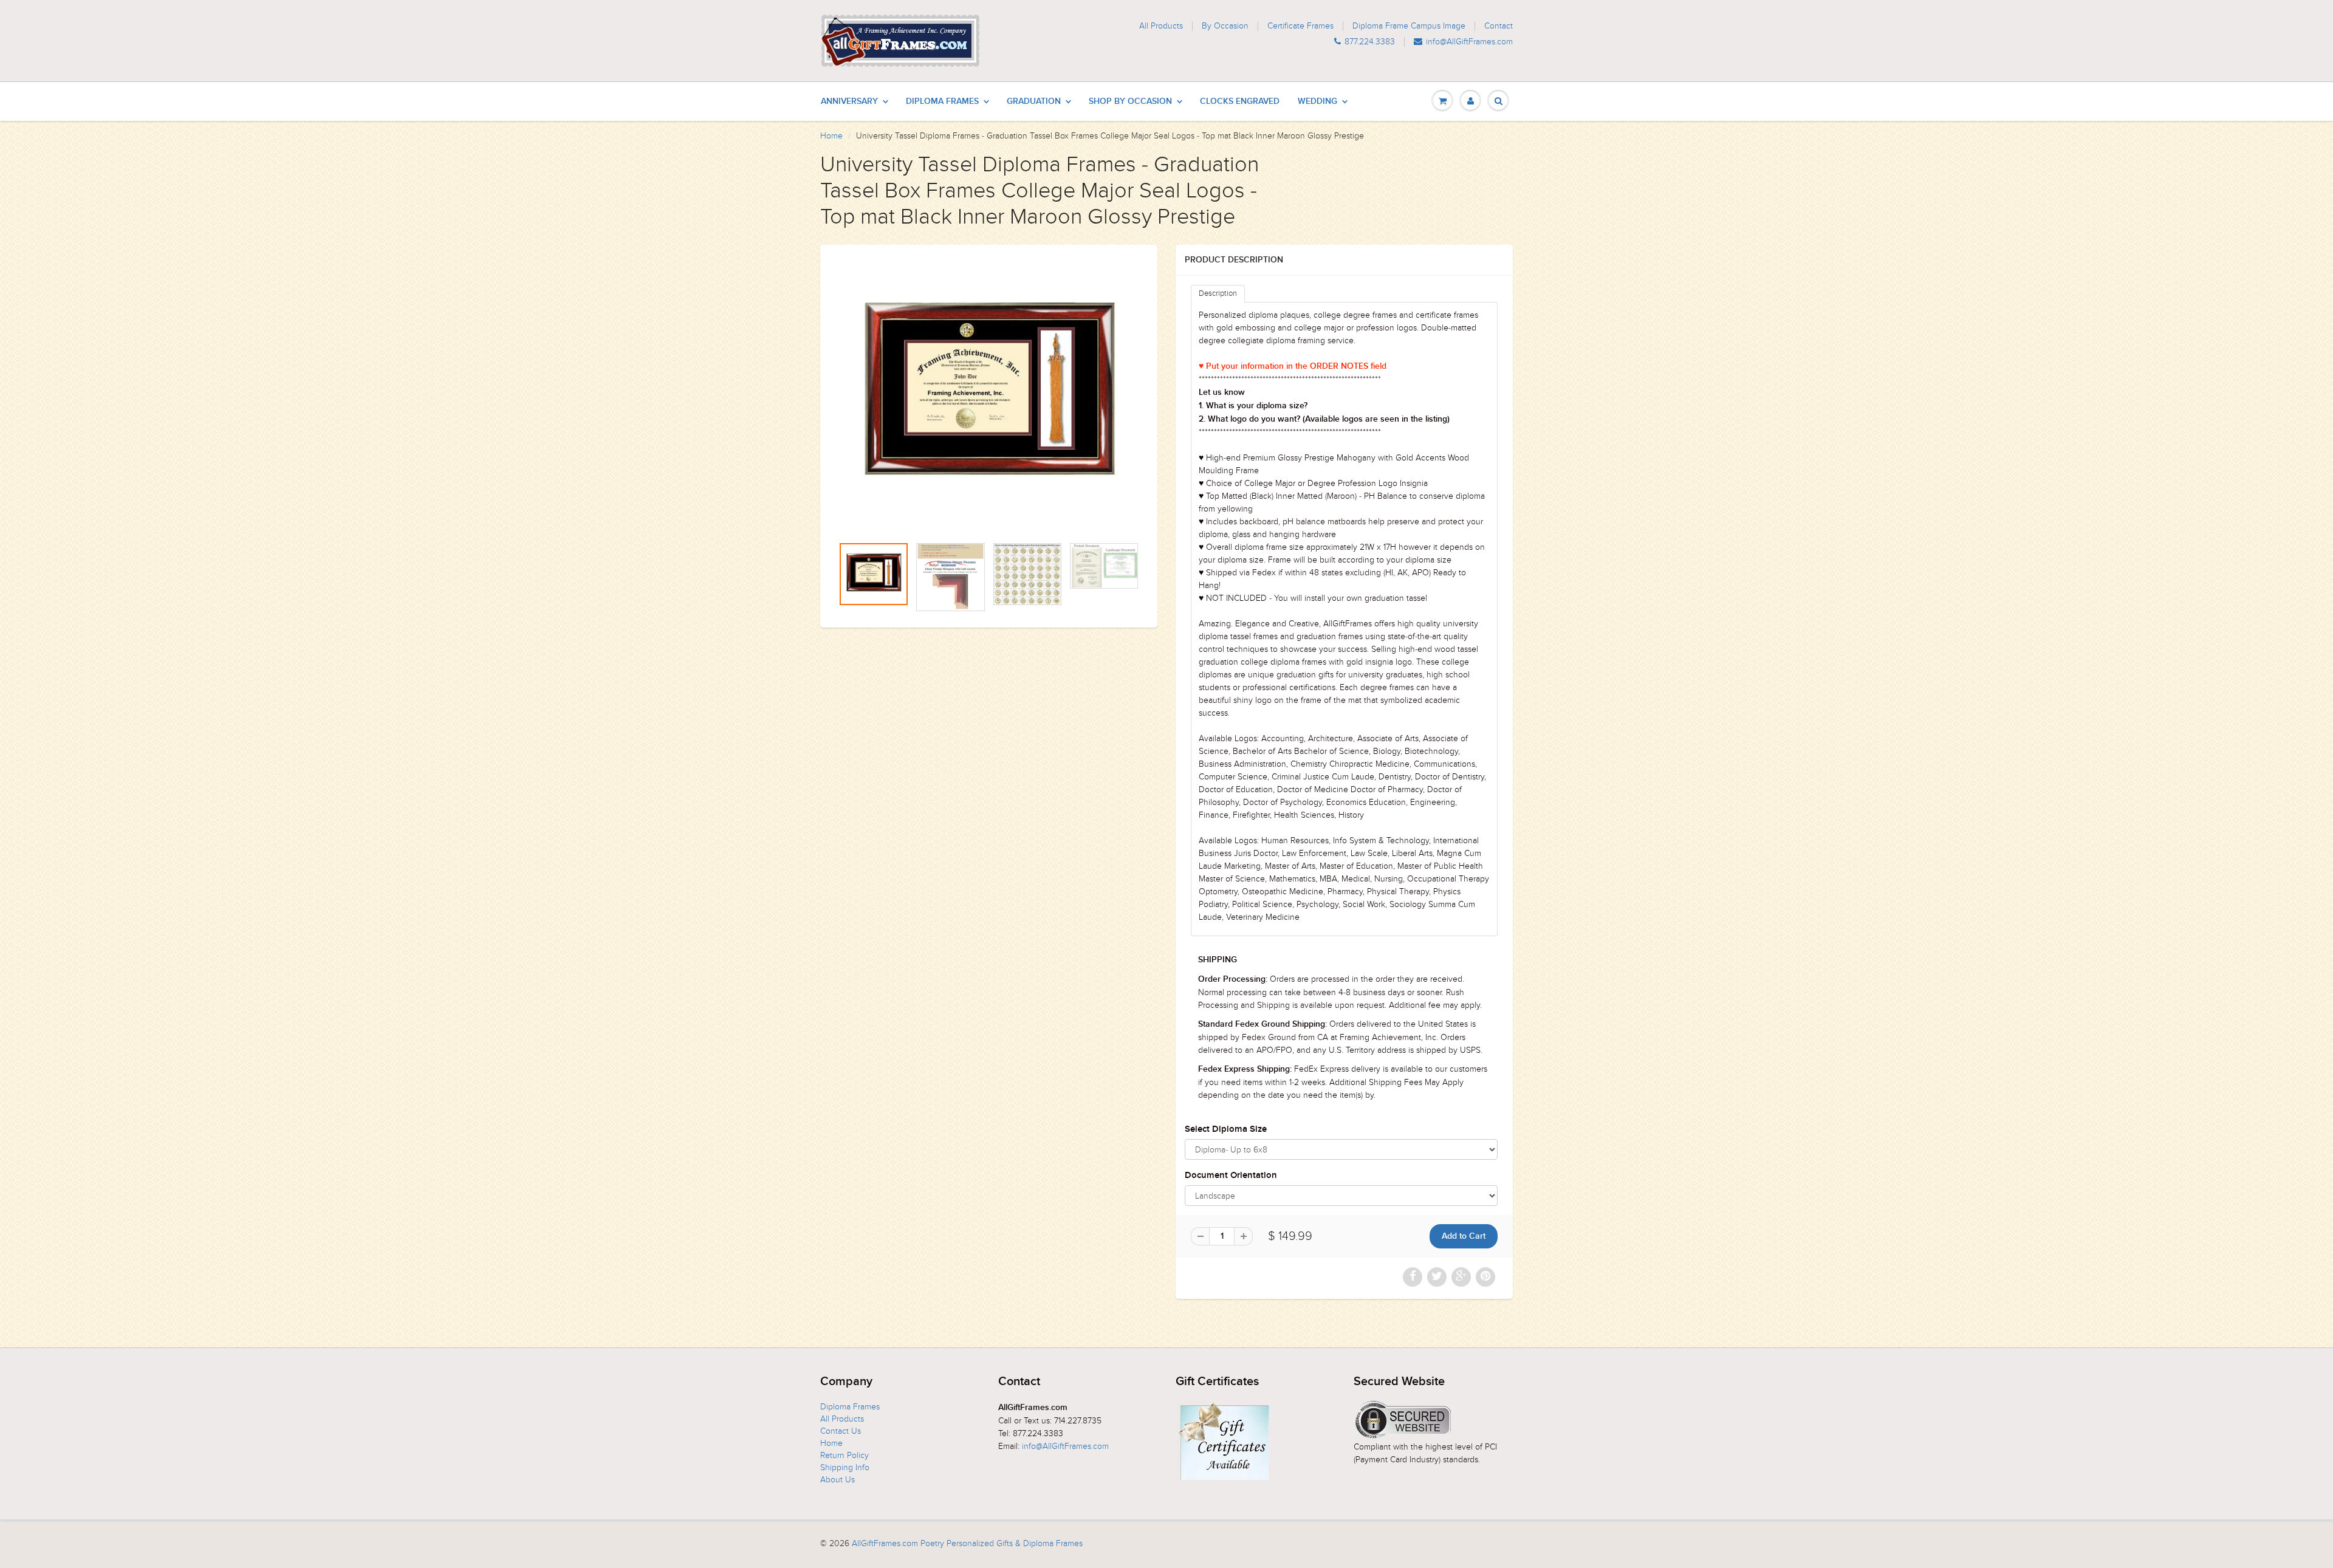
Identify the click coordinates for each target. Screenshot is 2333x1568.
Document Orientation (1231, 1175)
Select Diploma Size (1226, 1129)
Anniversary (849, 101)
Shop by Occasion (1130, 101)
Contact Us (841, 1431)
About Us (838, 1480)
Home (831, 136)
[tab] (1218, 294)
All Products (1161, 26)
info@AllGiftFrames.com (1469, 42)
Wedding (1317, 101)
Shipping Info (845, 1467)
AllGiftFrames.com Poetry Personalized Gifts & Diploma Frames (967, 1543)
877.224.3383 (1370, 42)
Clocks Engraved (1240, 101)
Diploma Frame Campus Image (1409, 26)
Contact (1499, 26)
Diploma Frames (942, 101)
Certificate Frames (1300, 26)
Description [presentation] (1218, 293)
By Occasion (1225, 26)
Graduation (1034, 101)
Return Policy (844, 1455)
